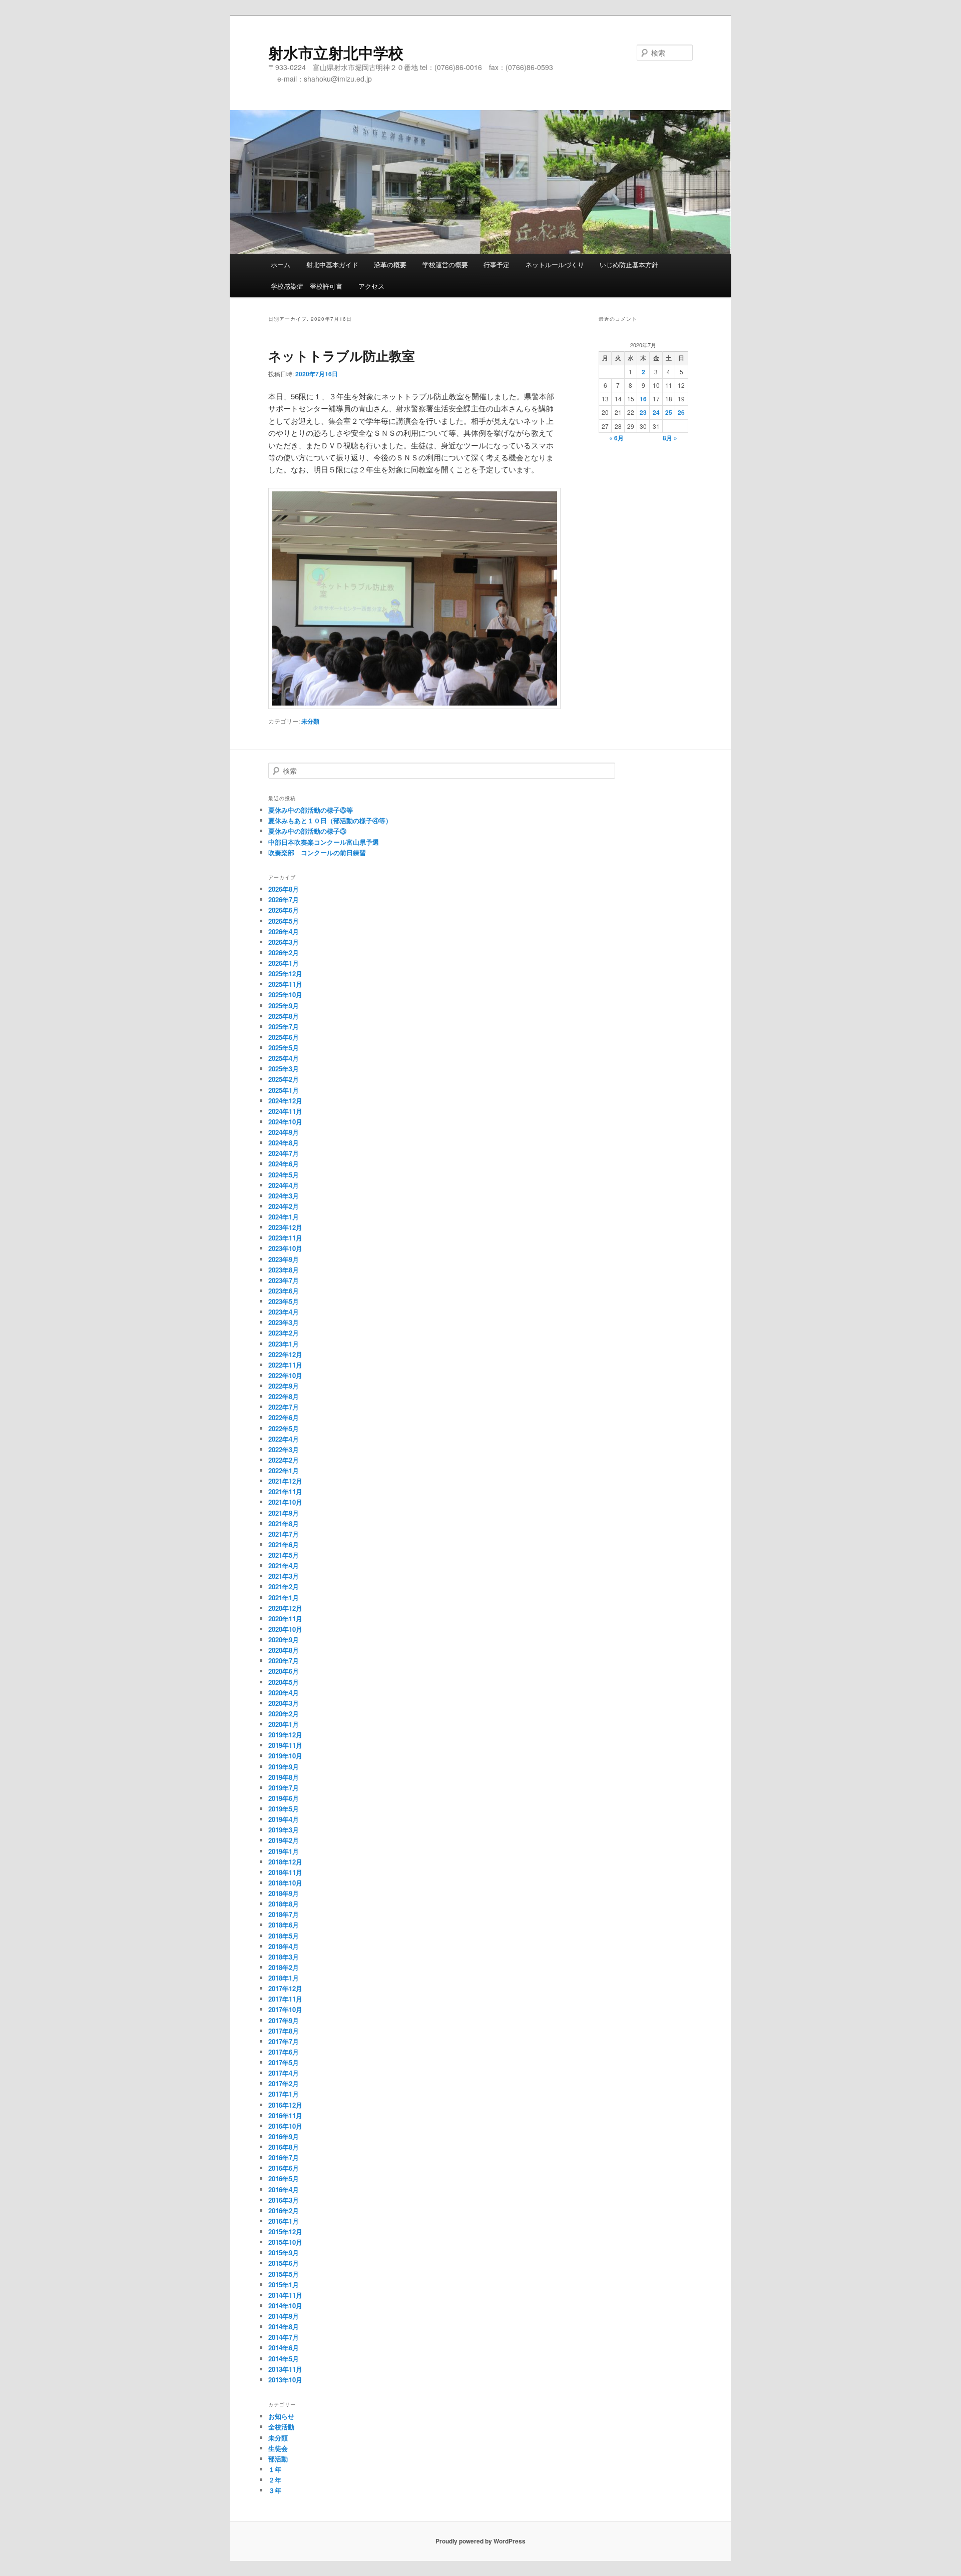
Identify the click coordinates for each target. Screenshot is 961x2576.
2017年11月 (285, 1999)
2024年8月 (284, 1143)
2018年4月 (284, 1946)
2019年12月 (285, 1735)
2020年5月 (284, 1682)
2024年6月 (284, 1164)
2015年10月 (285, 2242)
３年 (275, 2490)
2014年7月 (284, 2337)
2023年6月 (284, 1291)
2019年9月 (284, 1767)
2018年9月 (284, 1893)
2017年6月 (284, 2052)
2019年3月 (284, 1830)
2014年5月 (284, 2359)
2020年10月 (285, 1629)
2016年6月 (284, 2168)
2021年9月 (284, 1513)
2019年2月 (284, 1840)
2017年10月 (285, 2009)
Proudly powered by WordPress (480, 2541)
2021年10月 (285, 1502)
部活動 (278, 2459)
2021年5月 (284, 1555)
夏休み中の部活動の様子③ (307, 831)
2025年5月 (284, 1048)
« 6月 (616, 438)
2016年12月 (285, 2105)
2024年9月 (284, 1132)
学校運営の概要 (445, 264)
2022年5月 (284, 1428)
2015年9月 (284, 2252)
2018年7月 (284, 1914)
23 (643, 412)
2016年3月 (284, 2200)
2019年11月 (285, 1745)
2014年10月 (285, 2306)
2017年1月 (284, 2094)
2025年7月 (284, 1027)
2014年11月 (285, 2295)
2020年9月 (284, 1640)
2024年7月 (284, 1153)
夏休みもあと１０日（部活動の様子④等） (330, 820)
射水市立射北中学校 (336, 52)
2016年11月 (285, 2115)
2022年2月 (284, 1460)
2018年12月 (285, 1862)
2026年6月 (284, 910)
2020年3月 (284, 1703)
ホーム (281, 264)
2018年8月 (284, 1904)
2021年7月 (284, 1534)
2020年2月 (284, 1714)
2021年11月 (285, 1491)
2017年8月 (284, 2031)
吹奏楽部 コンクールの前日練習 (317, 852)
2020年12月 (285, 1608)
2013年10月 (285, 2380)
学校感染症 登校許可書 (307, 286)
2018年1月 (284, 1978)
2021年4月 (284, 1565)
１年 (275, 2469)
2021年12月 (285, 1481)
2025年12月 (285, 974)
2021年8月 (284, 1523)
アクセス (371, 286)
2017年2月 (284, 2083)
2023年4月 (284, 1312)
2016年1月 (284, 2221)
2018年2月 (284, 1967)
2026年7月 (284, 899)
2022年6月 (284, 1417)
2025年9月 (284, 1006)
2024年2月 (284, 1206)
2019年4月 (284, 1819)
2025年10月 (285, 995)
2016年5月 (284, 2178)
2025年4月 (284, 1058)
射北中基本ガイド (332, 264)
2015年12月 (285, 2231)
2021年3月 (284, 1576)
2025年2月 (284, 1079)
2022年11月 (285, 1365)
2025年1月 (284, 1090)
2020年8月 (284, 1650)
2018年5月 (284, 1936)
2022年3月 (284, 1449)
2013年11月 (285, 2369)
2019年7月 (284, 1788)
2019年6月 (284, 1798)
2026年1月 (284, 963)
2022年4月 (284, 1439)
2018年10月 (285, 1883)
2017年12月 (285, 1988)
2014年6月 (284, 2348)
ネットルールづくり (555, 264)
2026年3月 (284, 942)
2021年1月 (284, 1597)
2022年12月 (285, 1354)
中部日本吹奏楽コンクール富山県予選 (324, 842)
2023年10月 (285, 1248)
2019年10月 (285, 1756)
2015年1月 (284, 2285)
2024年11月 (285, 1111)
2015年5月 (284, 2274)
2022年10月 (285, 1375)
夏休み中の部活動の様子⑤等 (311, 810)
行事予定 (497, 264)
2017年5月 (284, 2062)
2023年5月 (284, 1301)
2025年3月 (284, 1069)
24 (656, 412)
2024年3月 (284, 1196)
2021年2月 (284, 1586)
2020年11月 (285, 1619)
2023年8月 (284, 1270)
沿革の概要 (390, 264)
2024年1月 (284, 1217)
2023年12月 (285, 1227)
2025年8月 (284, 1016)
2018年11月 (285, 1872)
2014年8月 (284, 2327)
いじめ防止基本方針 (629, 264)
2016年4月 (284, 2189)
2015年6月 (284, 2263)
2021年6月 (284, 1544)
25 (669, 412)
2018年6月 (284, 1925)
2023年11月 (285, 1238)
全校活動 (281, 2427)
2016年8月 (284, 2147)
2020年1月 (284, 1724)
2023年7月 (284, 1280)
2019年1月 (284, 1851)
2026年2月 (284, 952)
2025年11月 (285, 984)
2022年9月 (284, 1386)
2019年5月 (284, 1809)
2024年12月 (285, 1101)
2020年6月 (284, 1671)
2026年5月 (284, 921)
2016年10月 (285, 2126)
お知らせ (281, 2416)
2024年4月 (284, 1185)
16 (643, 399)
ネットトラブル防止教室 (342, 356)
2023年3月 (284, 1322)
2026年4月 (284, 931)
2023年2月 (284, 1333)
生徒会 (278, 2448)
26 (681, 412)
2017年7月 (284, 2041)
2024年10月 (285, 1122)
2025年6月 (284, 1037)
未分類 (310, 721)
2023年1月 (284, 1344)
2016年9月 (284, 2136)
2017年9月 (284, 2020)
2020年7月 (284, 1661)
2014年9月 (284, 2316)
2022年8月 (284, 1396)
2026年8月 (284, 889)
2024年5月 (284, 1175)
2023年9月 (284, 1259)
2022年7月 (284, 1407)
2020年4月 (284, 1693)
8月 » (670, 438)
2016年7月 (284, 2157)
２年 (275, 2480)
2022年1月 (284, 1470)
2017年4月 (284, 2073)
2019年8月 (284, 1777)
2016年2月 (284, 2210)
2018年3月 (284, 1957)
